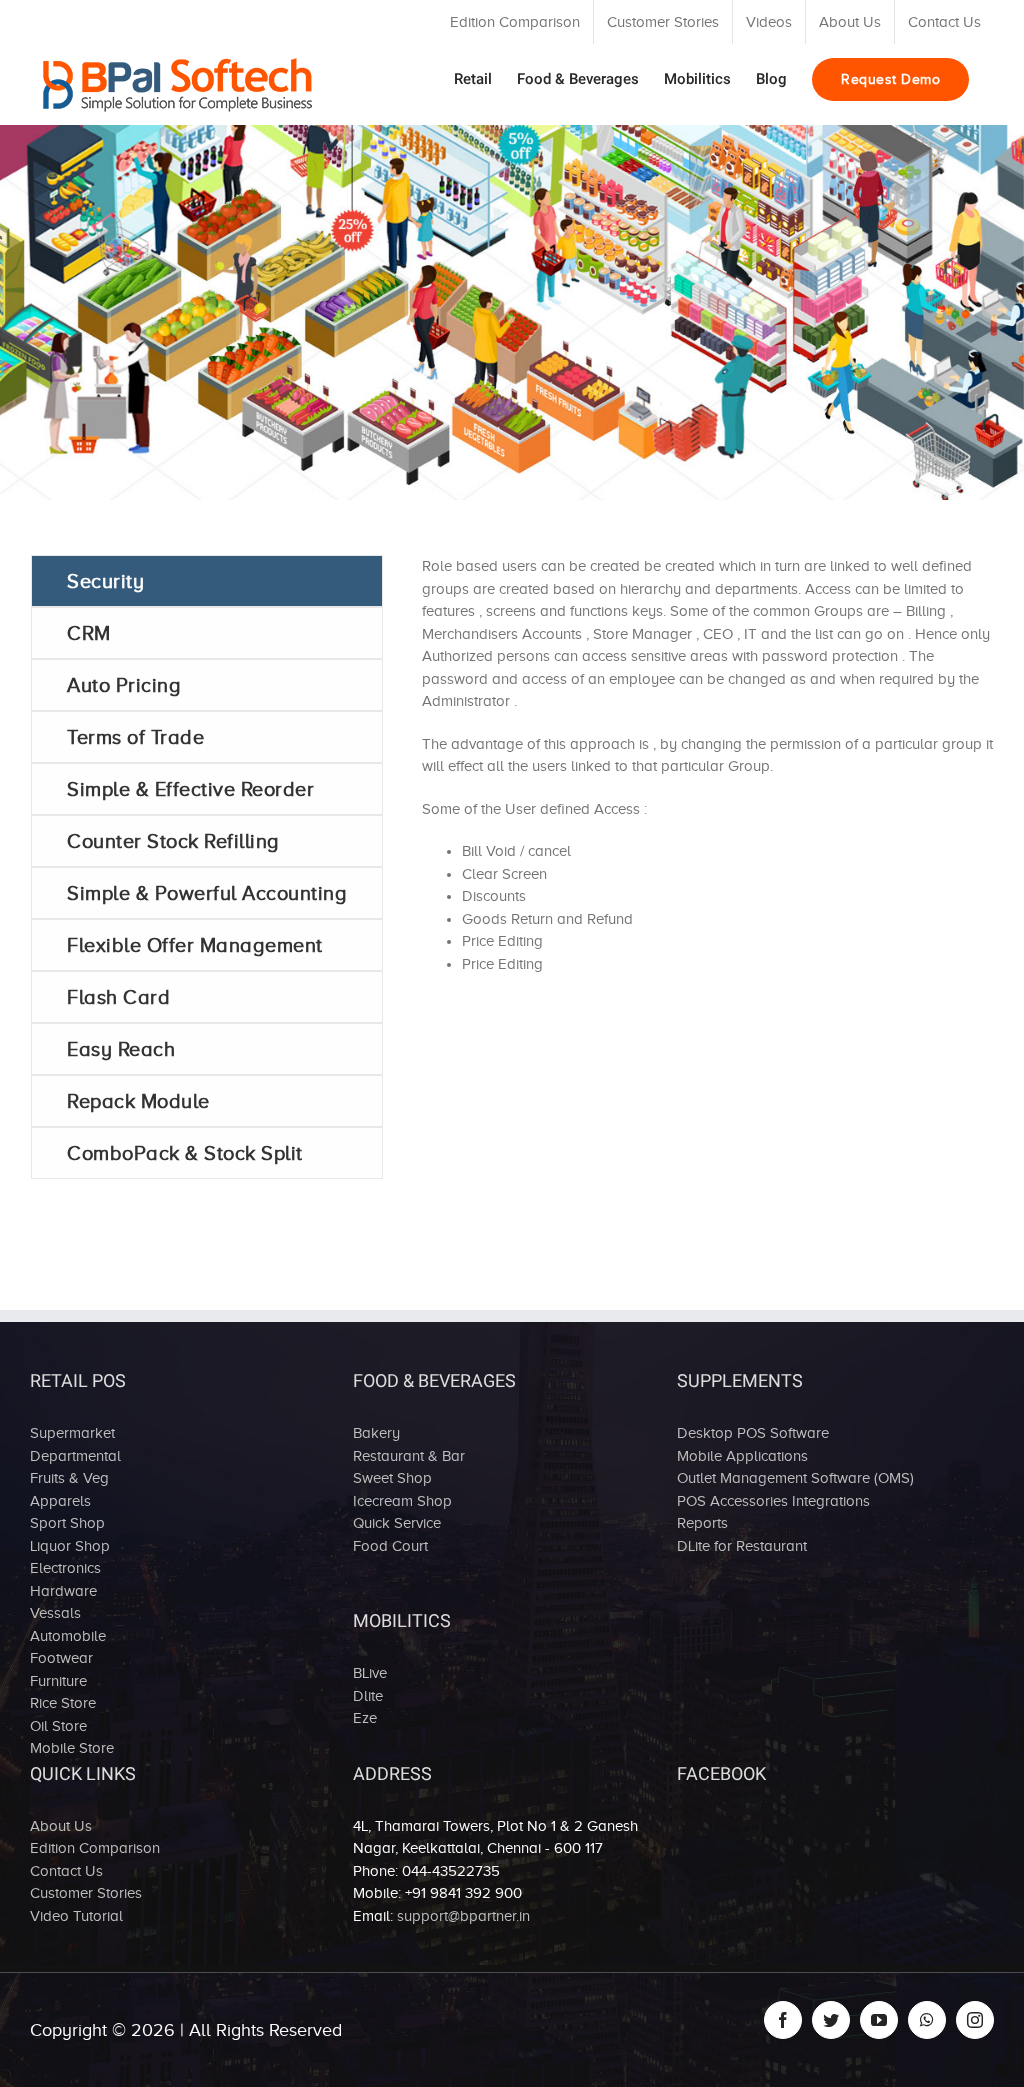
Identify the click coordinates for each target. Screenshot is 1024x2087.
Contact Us (66, 1871)
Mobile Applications (742, 1456)
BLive (370, 1673)
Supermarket (72, 1433)
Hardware (63, 1591)
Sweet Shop (392, 1478)
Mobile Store (72, 1748)
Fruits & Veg (69, 1478)
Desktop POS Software (753, 1433)
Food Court (390, 1546)
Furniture (58, 1681)
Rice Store (63, 1703)
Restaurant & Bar (409, 1456)
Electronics (65, 1568)
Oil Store (58, 1726)
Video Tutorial (76, 1916)
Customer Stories (86, 1893)
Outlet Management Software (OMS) (795, 1478)
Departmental (75, 1456)
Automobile (68, 1636)
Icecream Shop (402, 1501)
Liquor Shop (70, 1546)
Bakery (376, 1433)
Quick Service (397, 1523)
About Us (61, 1826)
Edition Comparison (95, 1848)
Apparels (60, 1501)
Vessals (55, 1613)
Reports (702, 1523)
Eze (365, 1718)
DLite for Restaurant (742, 1546)
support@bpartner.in (463, 1916)
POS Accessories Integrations (773, 1501)
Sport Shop (67, 1523)
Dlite (368, 1696)
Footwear (61, 1658)
